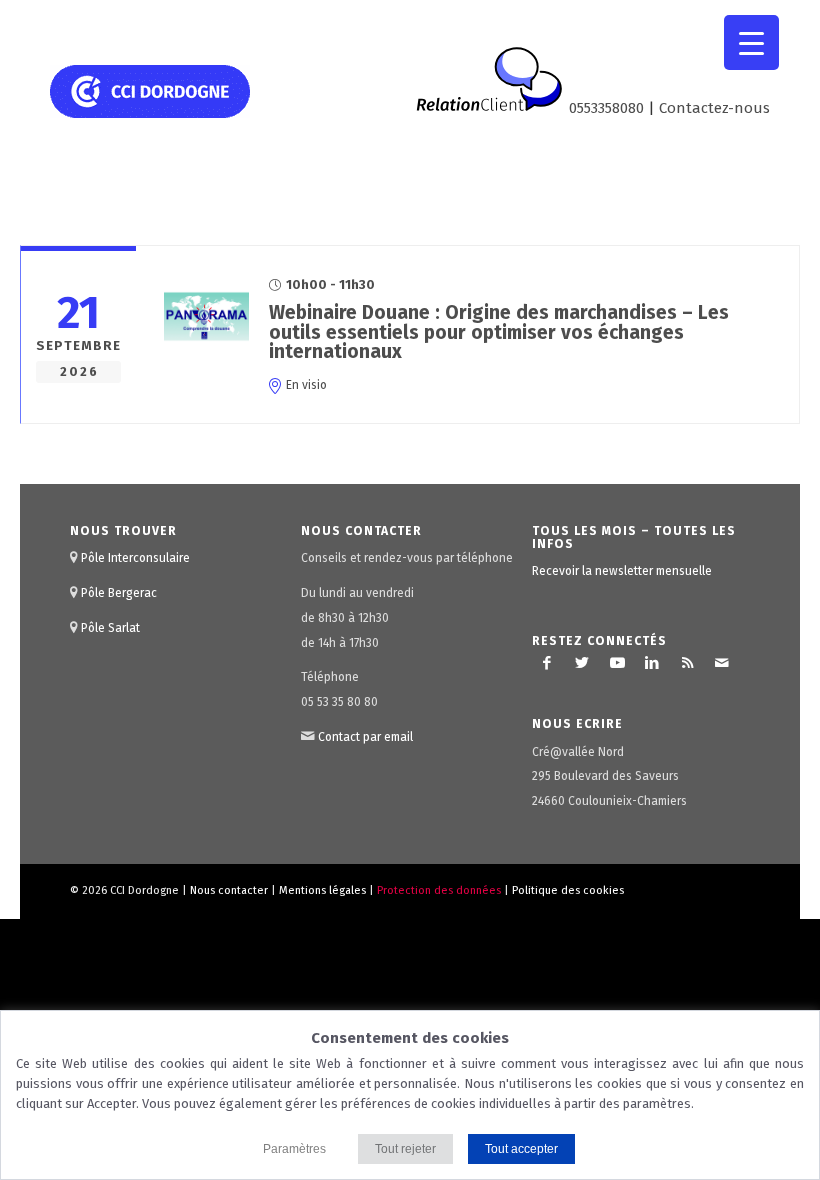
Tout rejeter (405, 1149)
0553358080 (606, 108)
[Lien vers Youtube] (617, 663)
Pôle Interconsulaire (135, 558)
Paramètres (294, 1149)
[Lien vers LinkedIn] (652, 663)
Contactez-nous (714, 108)
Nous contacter (229, 890)
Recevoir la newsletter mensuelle (622, 571)
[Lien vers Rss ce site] (687, 663)
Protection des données (439, 890)
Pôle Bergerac (119, 593)
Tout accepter (521, 1149)
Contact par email (365, 737)
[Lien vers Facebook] (547, 663)
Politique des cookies (568, 890)
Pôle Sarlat (110, 628)
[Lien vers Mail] (722, 663)
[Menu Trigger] (751, 42)
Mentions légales (322, 890)
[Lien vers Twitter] (582, 663)
